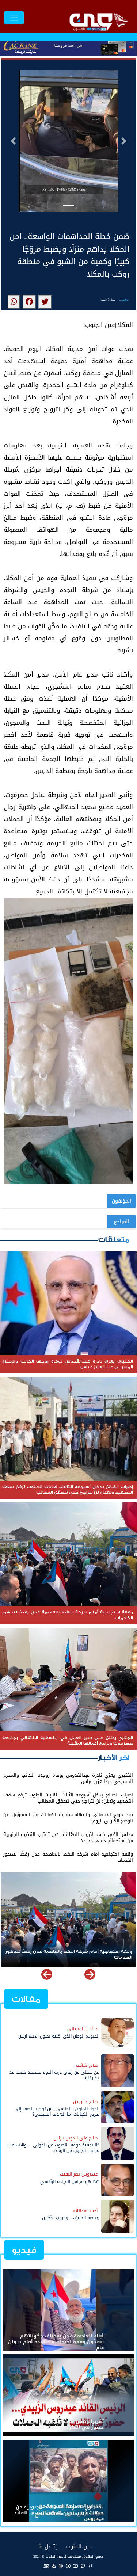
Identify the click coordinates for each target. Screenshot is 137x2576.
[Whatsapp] (61, 2566)
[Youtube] (76, 2566)
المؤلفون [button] (121, 1201)
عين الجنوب (79, 2546)
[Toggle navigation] (14, 18)
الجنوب (124, 299)
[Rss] (54, 2566)
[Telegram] (68, 2566)
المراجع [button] (121, 1222)
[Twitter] (83, 2566)
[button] (13, 141)
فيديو (24, 2250)
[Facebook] (90, 2566)
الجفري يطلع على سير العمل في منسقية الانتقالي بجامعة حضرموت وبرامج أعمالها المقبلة (72, 1955)
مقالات (26, 1999)
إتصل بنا (47, 2546)
